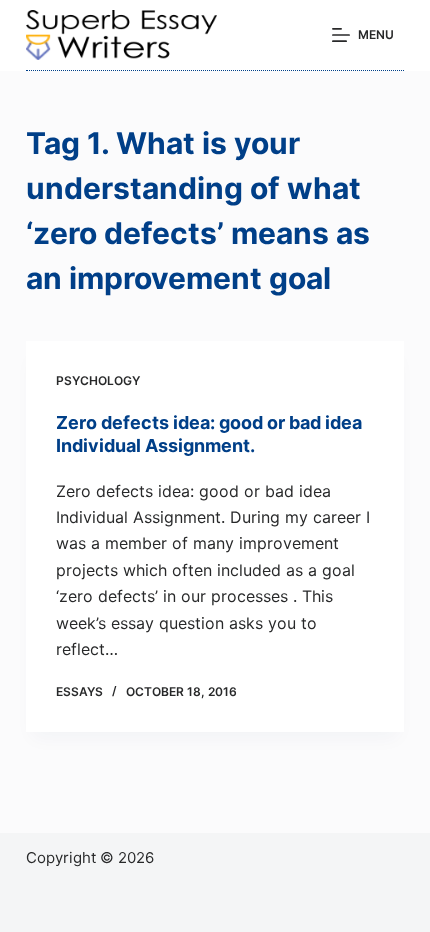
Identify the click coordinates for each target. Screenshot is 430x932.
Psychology (98, 380)
